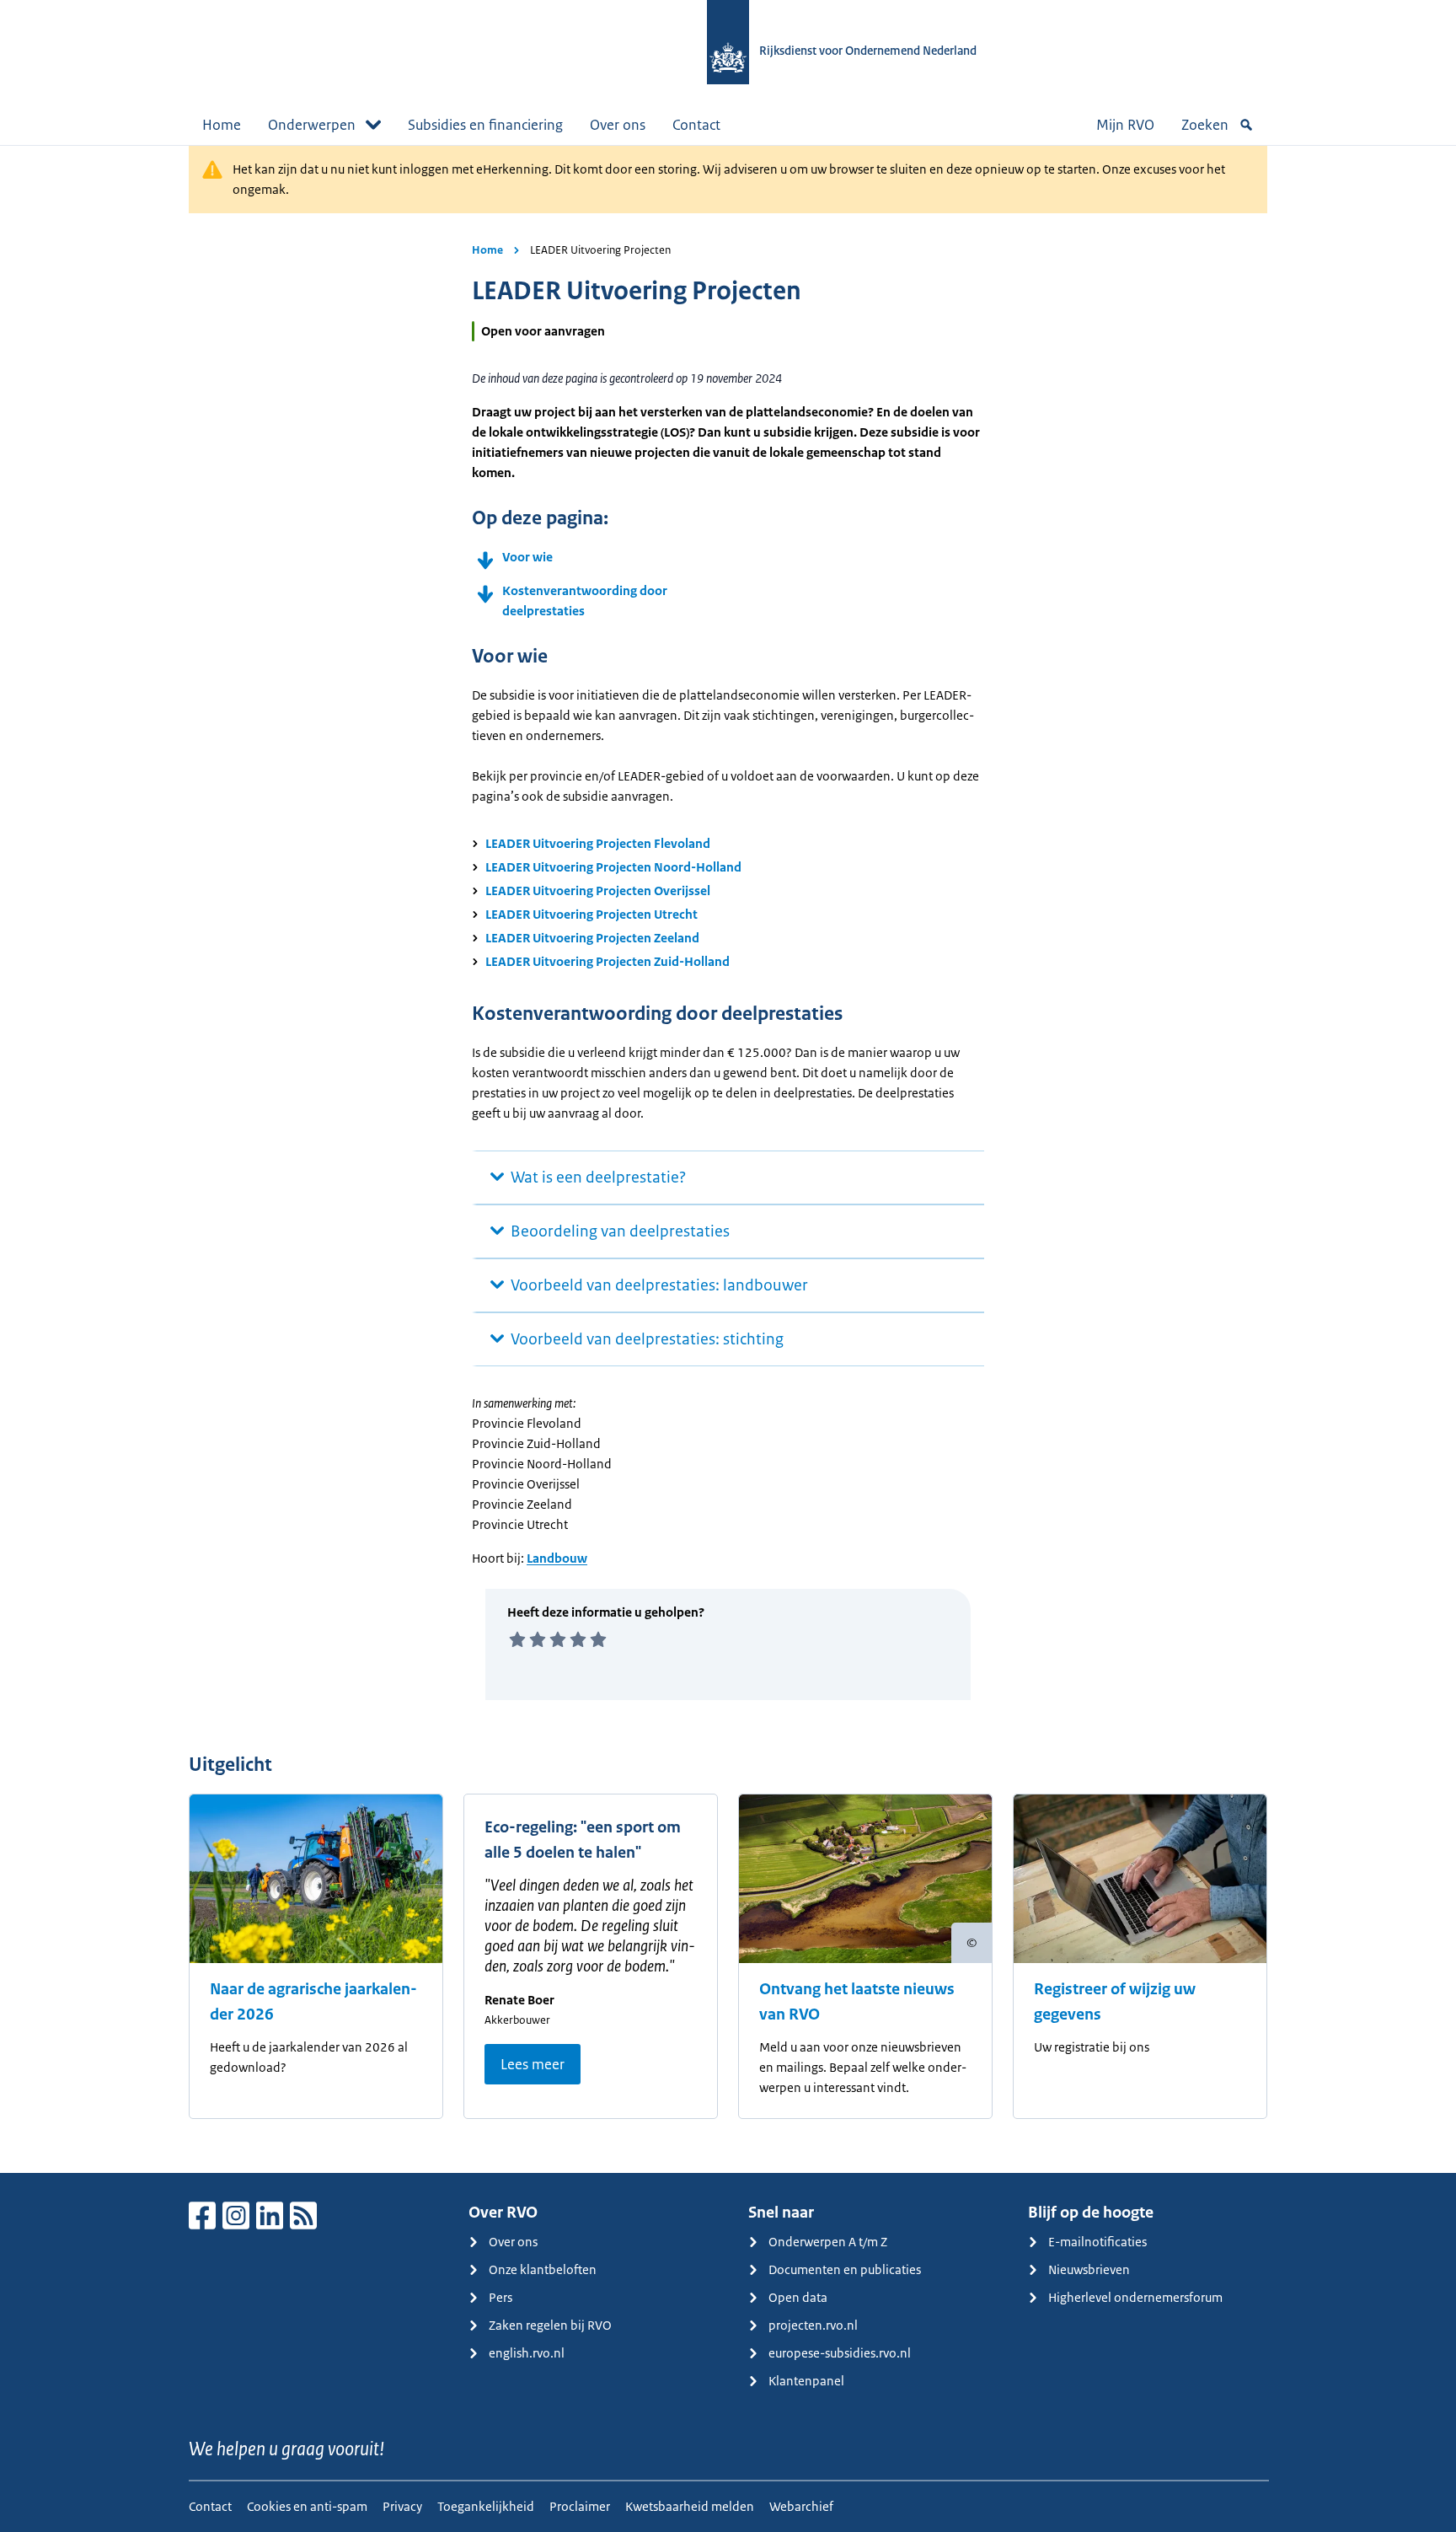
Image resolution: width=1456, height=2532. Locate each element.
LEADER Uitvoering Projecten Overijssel (598, 890)
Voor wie (527, 557)
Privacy (402, 2506)
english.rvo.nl (527, 2353)
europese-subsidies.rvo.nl (840, 2353)
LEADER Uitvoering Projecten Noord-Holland (613, 867)
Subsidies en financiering (485, 125)
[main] (728, 1159)
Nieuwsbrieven (1089, 2269)
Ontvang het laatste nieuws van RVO (857, 2002)
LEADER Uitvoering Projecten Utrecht (591, 914)
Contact (696, 125)
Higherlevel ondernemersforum (1135, 2297)
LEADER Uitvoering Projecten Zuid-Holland (608, 961)
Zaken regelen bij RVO (550, 2325)
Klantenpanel (806, 2381)
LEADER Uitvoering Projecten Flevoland (598, 843)
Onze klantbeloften (543, 2269)
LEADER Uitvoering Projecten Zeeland (592, 938)
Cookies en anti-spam (307, 2506)
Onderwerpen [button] (312, 125)
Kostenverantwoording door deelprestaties (585, 601)
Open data (798, 2297)
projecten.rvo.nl (813, 2325)
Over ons (618, 125)
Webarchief (801, 2506)
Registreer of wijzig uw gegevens (1115, 2002)
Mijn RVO (1125, 125)
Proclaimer (580, 2506)
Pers (500, 2297)
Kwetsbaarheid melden (690, 2506)
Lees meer (533, 2064)
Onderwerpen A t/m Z (828, 2242)
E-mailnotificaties (1097, 2242)
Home (222, 125)
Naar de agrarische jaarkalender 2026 (313, 2002)
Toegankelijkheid (486, 2506)
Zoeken (1205, 125)
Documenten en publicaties (845, 2269)
